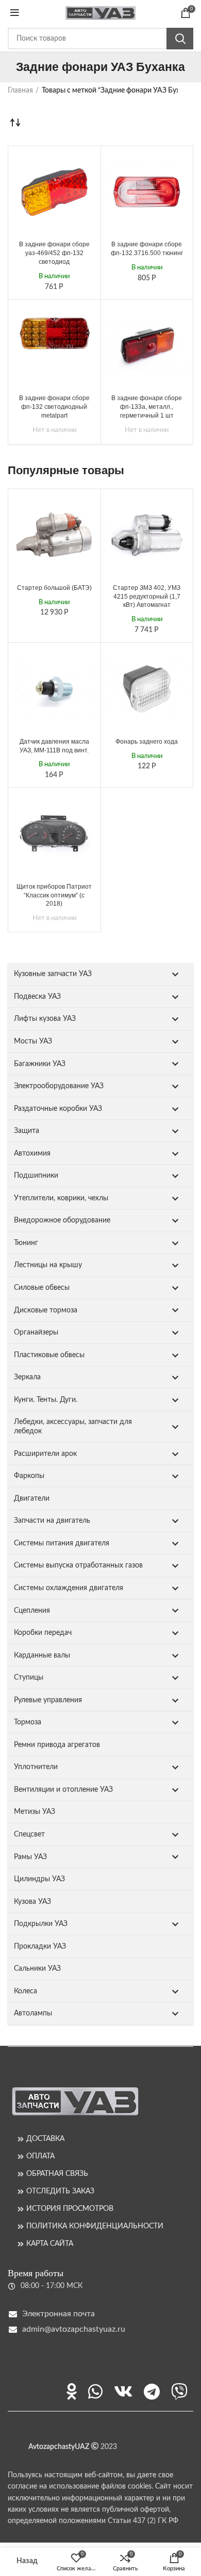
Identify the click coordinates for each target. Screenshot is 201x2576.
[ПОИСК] (180, 39)
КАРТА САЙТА (50, 2244)
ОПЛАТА (40, 2156)
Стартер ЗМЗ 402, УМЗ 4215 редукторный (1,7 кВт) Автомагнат (147, 597)
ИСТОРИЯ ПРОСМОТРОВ (70, 2209)
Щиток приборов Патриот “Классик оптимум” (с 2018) (54, 895)
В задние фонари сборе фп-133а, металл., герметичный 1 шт (147, 407)
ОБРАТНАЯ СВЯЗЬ (57, 2174)
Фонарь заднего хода (147, 742)
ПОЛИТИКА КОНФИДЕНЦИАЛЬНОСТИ (95, 2226)
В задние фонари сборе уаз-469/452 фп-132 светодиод (54, 253)
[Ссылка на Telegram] (152, 2391)
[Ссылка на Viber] (179, 2391)
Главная (20, 91)
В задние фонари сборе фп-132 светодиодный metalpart (54, 407)
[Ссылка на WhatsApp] (95, 2391)
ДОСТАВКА (45, 2139)
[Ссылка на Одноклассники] (72, 2391)
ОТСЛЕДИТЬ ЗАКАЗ (60, 2191)
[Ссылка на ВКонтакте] (123, 2391)
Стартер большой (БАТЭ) (54, 588)
